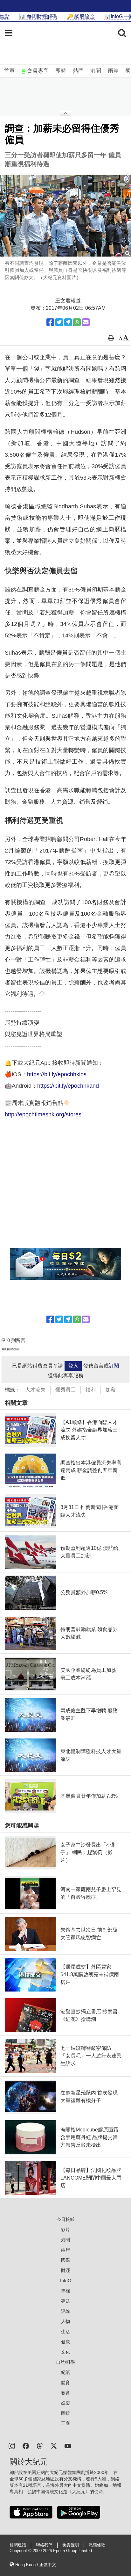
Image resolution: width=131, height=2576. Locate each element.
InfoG (66, 2281)
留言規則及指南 (10, 1349)
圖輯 (65, 2413)
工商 (65, 2423)
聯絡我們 (44, 2545)
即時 (61, 71)
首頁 (9, 71)
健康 (65, 2342)
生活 (65, 2332)
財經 (65, 2270)
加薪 (111, 1390)
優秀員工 (65, 1390)
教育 (65, 2393)
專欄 (65, 2291)
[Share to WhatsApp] (77, 322)
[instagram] (12, 2445)
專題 (65, 2301)
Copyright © (21, 2551)
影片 (65, 2230)
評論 (65, 2311)
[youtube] (68, 2445)
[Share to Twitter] (59, 322)
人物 (65, 2321)
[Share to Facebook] (50, 322)
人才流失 (35, 1390)
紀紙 (65, 2372)
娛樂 (65, 2403)
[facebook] (26, 2445)
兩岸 (113, 71)
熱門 (78, 71)
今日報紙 (65, 2219)
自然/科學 (65, 2362)
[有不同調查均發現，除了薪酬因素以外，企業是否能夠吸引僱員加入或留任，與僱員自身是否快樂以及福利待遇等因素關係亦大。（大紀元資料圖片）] (65, 216)
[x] (54, 2445)
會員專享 (38, 71)
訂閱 (114, 1366)
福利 (91, 1390)
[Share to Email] (86, 322)
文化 (65, 2352)
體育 (65, 2383)
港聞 (96, 71)
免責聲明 (71, 2545)
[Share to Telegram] (68, 322)
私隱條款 (97, 2545)
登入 (73, 1366)
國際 (65, 2260)
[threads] (40, 2445)
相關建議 (18, 2545)
